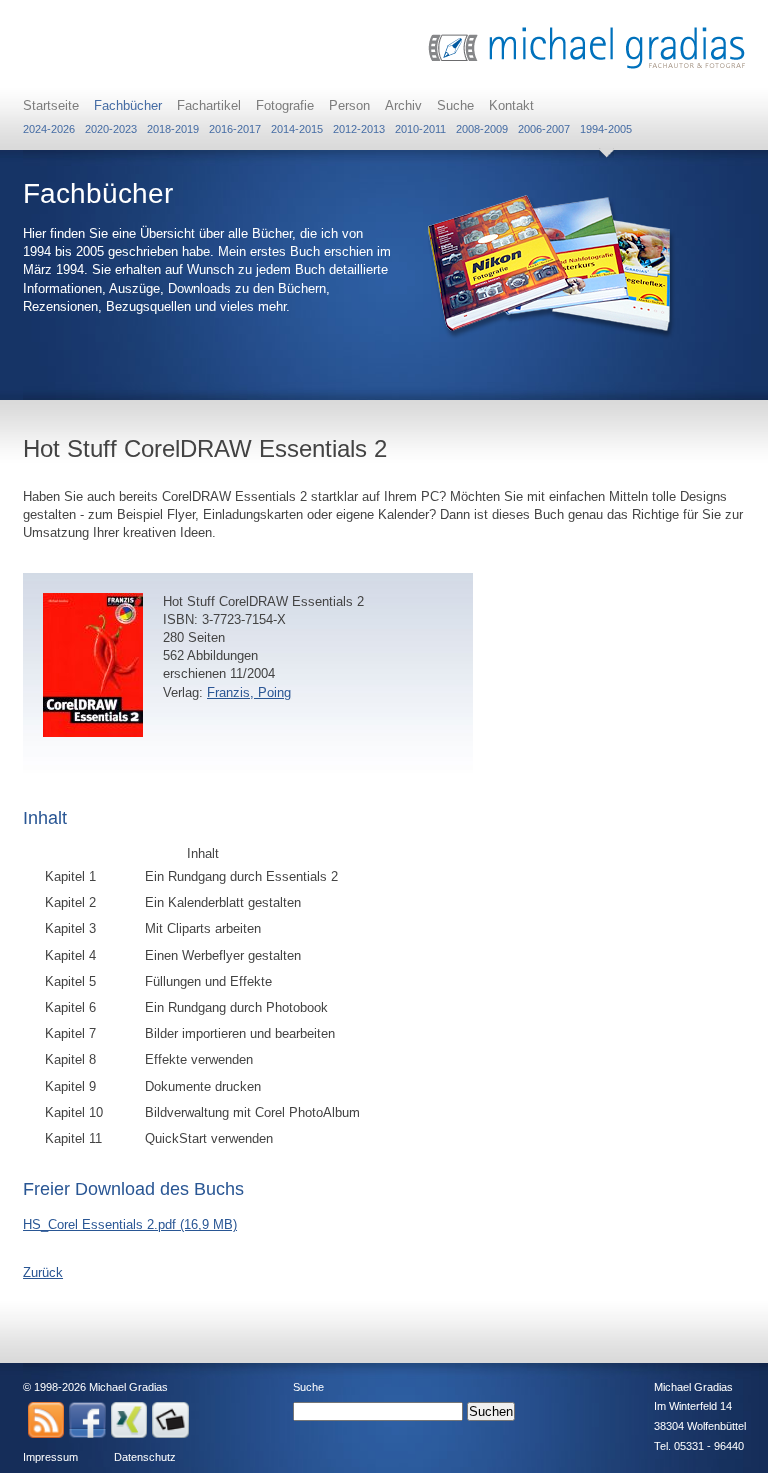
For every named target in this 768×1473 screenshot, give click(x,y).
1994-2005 (606, 129)
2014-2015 (297, 129)
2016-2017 (235, 129)
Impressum (50, 1457)
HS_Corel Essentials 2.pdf (130, 1224)
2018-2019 (173, 129)
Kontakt (511, 105)
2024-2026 (49, 129)
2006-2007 (544, 129)
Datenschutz (145, 1457)
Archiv (403, 105)
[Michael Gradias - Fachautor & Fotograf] (587, 66)
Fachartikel (209, 105)
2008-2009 (482, 129)
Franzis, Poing (249, 692)
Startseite (51, 105)
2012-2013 (359, 129)
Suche (455, 105)
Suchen (491, 1411)
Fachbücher (128, 105)
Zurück (43, 1272)
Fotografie (285, 105)
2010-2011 (420, 129)
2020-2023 (111, 129)
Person (349, 105)
